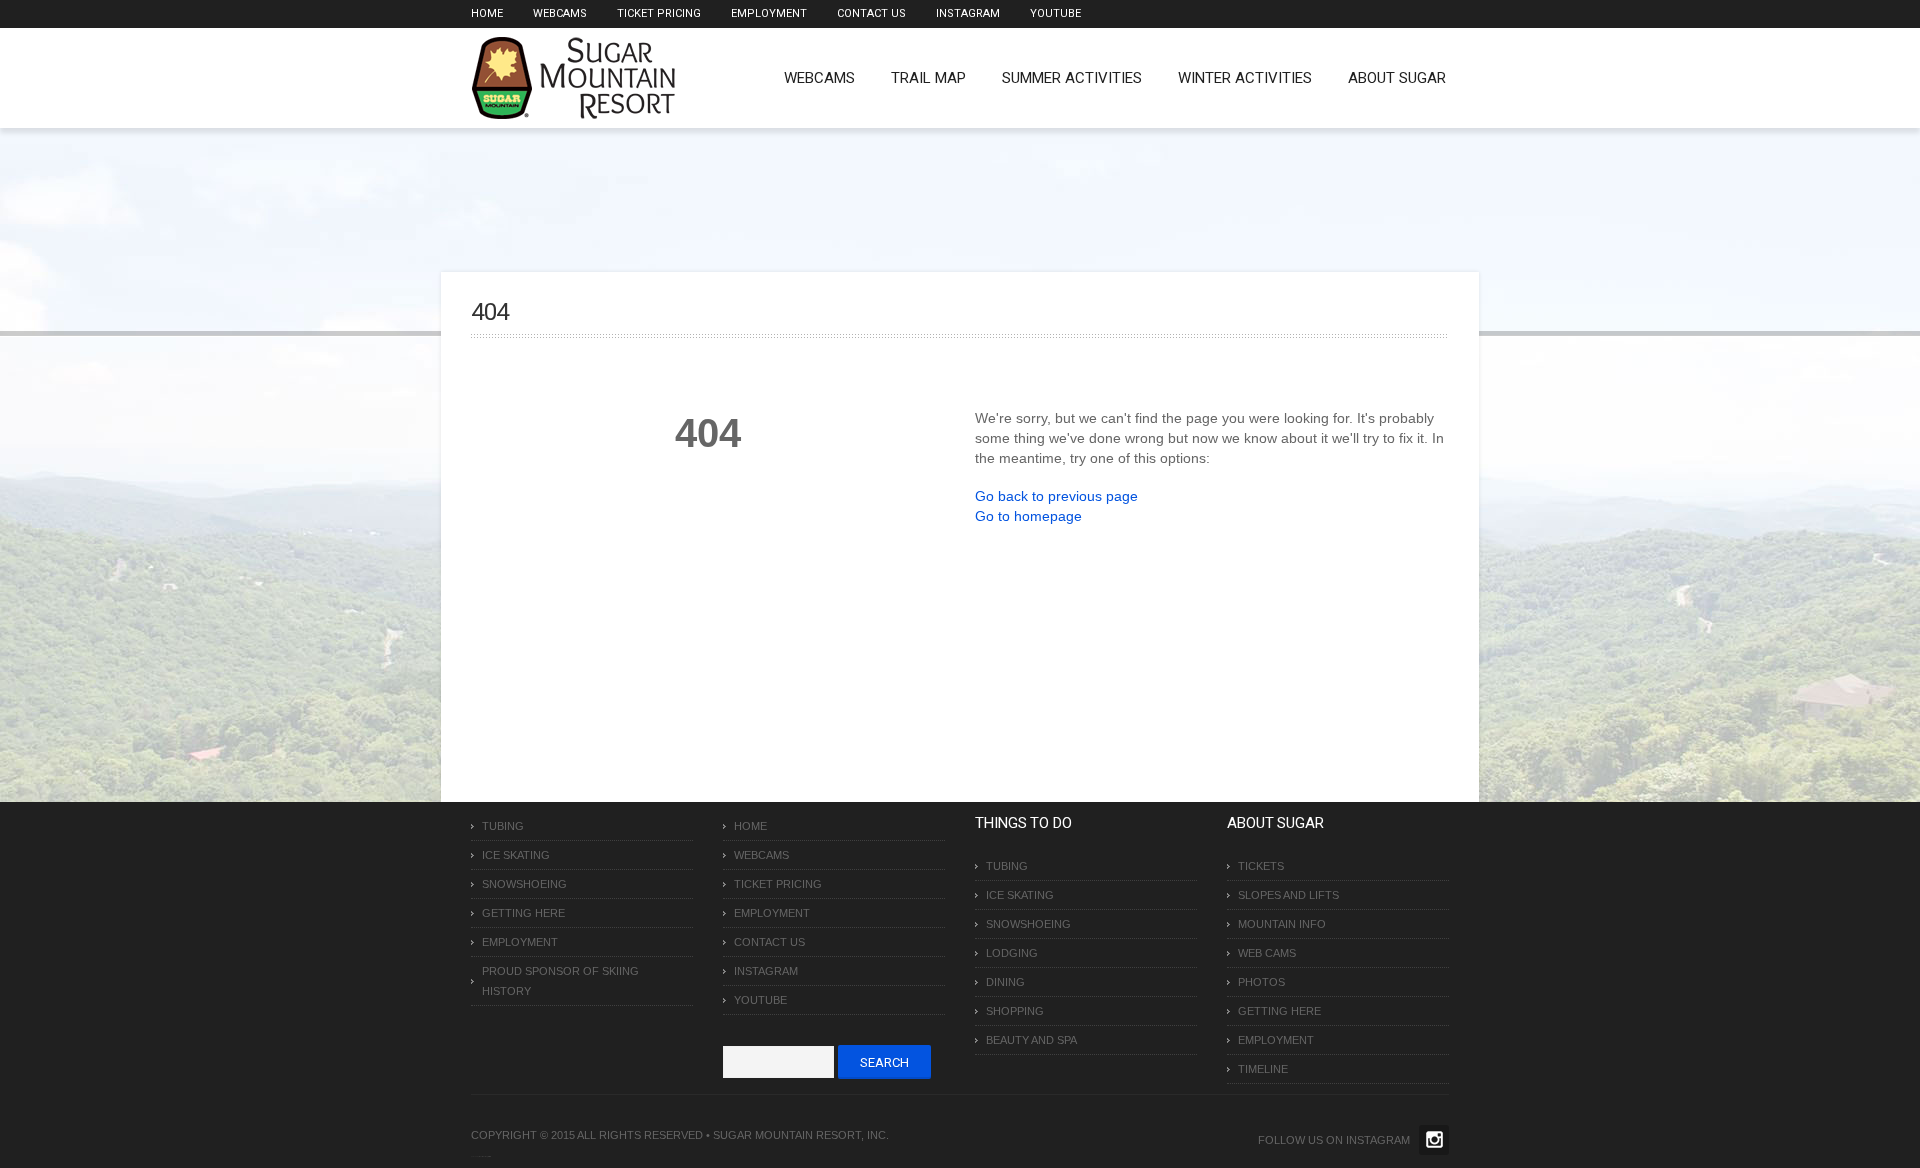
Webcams (560, 13)
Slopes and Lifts (1288, 895)
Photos (1261, 982)
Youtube (1055, 13)
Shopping (1015, 1011)
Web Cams (1267, 953)
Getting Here (523, 913)
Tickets (1261, 866)
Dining (1005, 982)
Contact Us (871, 13)
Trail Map (928, 78)
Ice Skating (516, 855)
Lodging (1012, 953)
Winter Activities (1245, 78)
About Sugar (1397, 78)
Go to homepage (1028, 516)
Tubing (503, 826)
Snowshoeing (524, 884)
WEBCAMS (819, 78)
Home (487, 13)
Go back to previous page (1056, 496)
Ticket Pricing (659, 13)
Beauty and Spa (1031, 1040)
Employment (769, 13)
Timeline (1263, 1069)
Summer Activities (1072, 78)
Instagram (968, 13)
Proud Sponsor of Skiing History (560, 981)
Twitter (1434, 1140)
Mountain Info (1282, 924)
